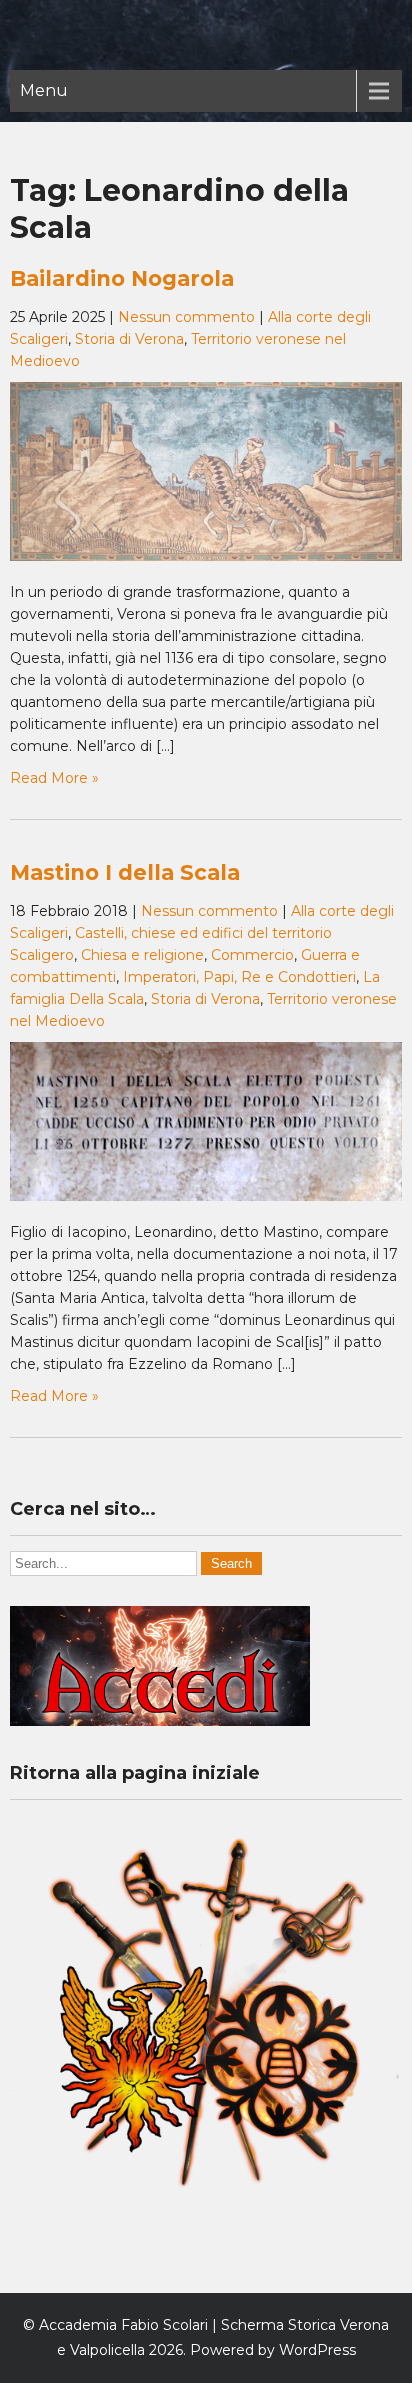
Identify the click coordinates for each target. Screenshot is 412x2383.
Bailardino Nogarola (122, 278)
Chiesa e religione (142, 955)
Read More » (54, 778)
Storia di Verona (129, 339)
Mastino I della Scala (125, 872)
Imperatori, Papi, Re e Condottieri (239, 977)
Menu (44, 90)
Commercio (252, 955)
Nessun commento (186, 317)
